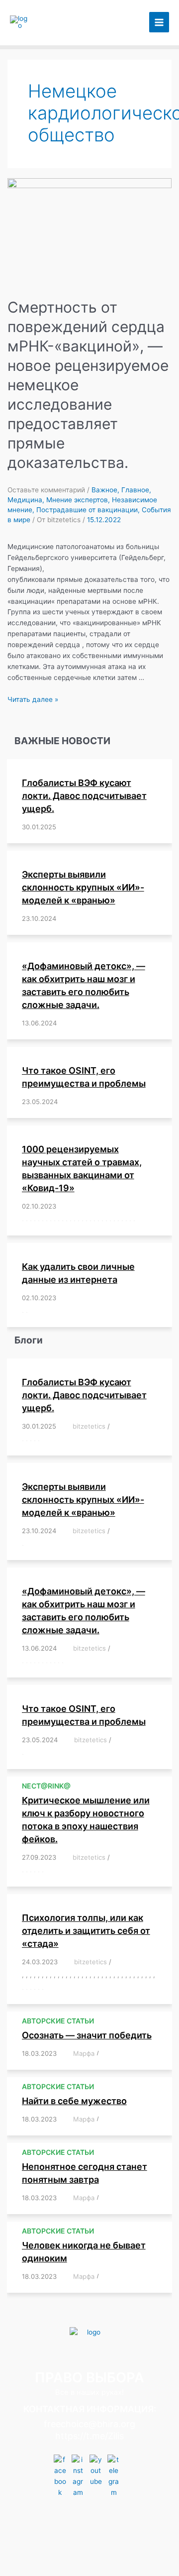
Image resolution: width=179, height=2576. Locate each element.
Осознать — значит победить (87, 2035)
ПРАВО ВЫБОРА (60, 22)
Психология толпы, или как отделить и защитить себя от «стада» (86, 1931)
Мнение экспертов (77, 500)
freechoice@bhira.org (89, 2424)
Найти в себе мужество (74, 2101)
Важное (104, 490)
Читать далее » (33, 699)
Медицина (25, 500)
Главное (135, 490)
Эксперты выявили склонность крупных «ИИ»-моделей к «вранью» (83, 887)
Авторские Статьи (58, 2021)
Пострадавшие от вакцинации (87, 510)
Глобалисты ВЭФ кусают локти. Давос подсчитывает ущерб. (84, 796)
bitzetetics (89, 1426)
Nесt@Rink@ (46, 1786)
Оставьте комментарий (46, 490)
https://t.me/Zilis (89, 2436)
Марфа (84, 2053)
